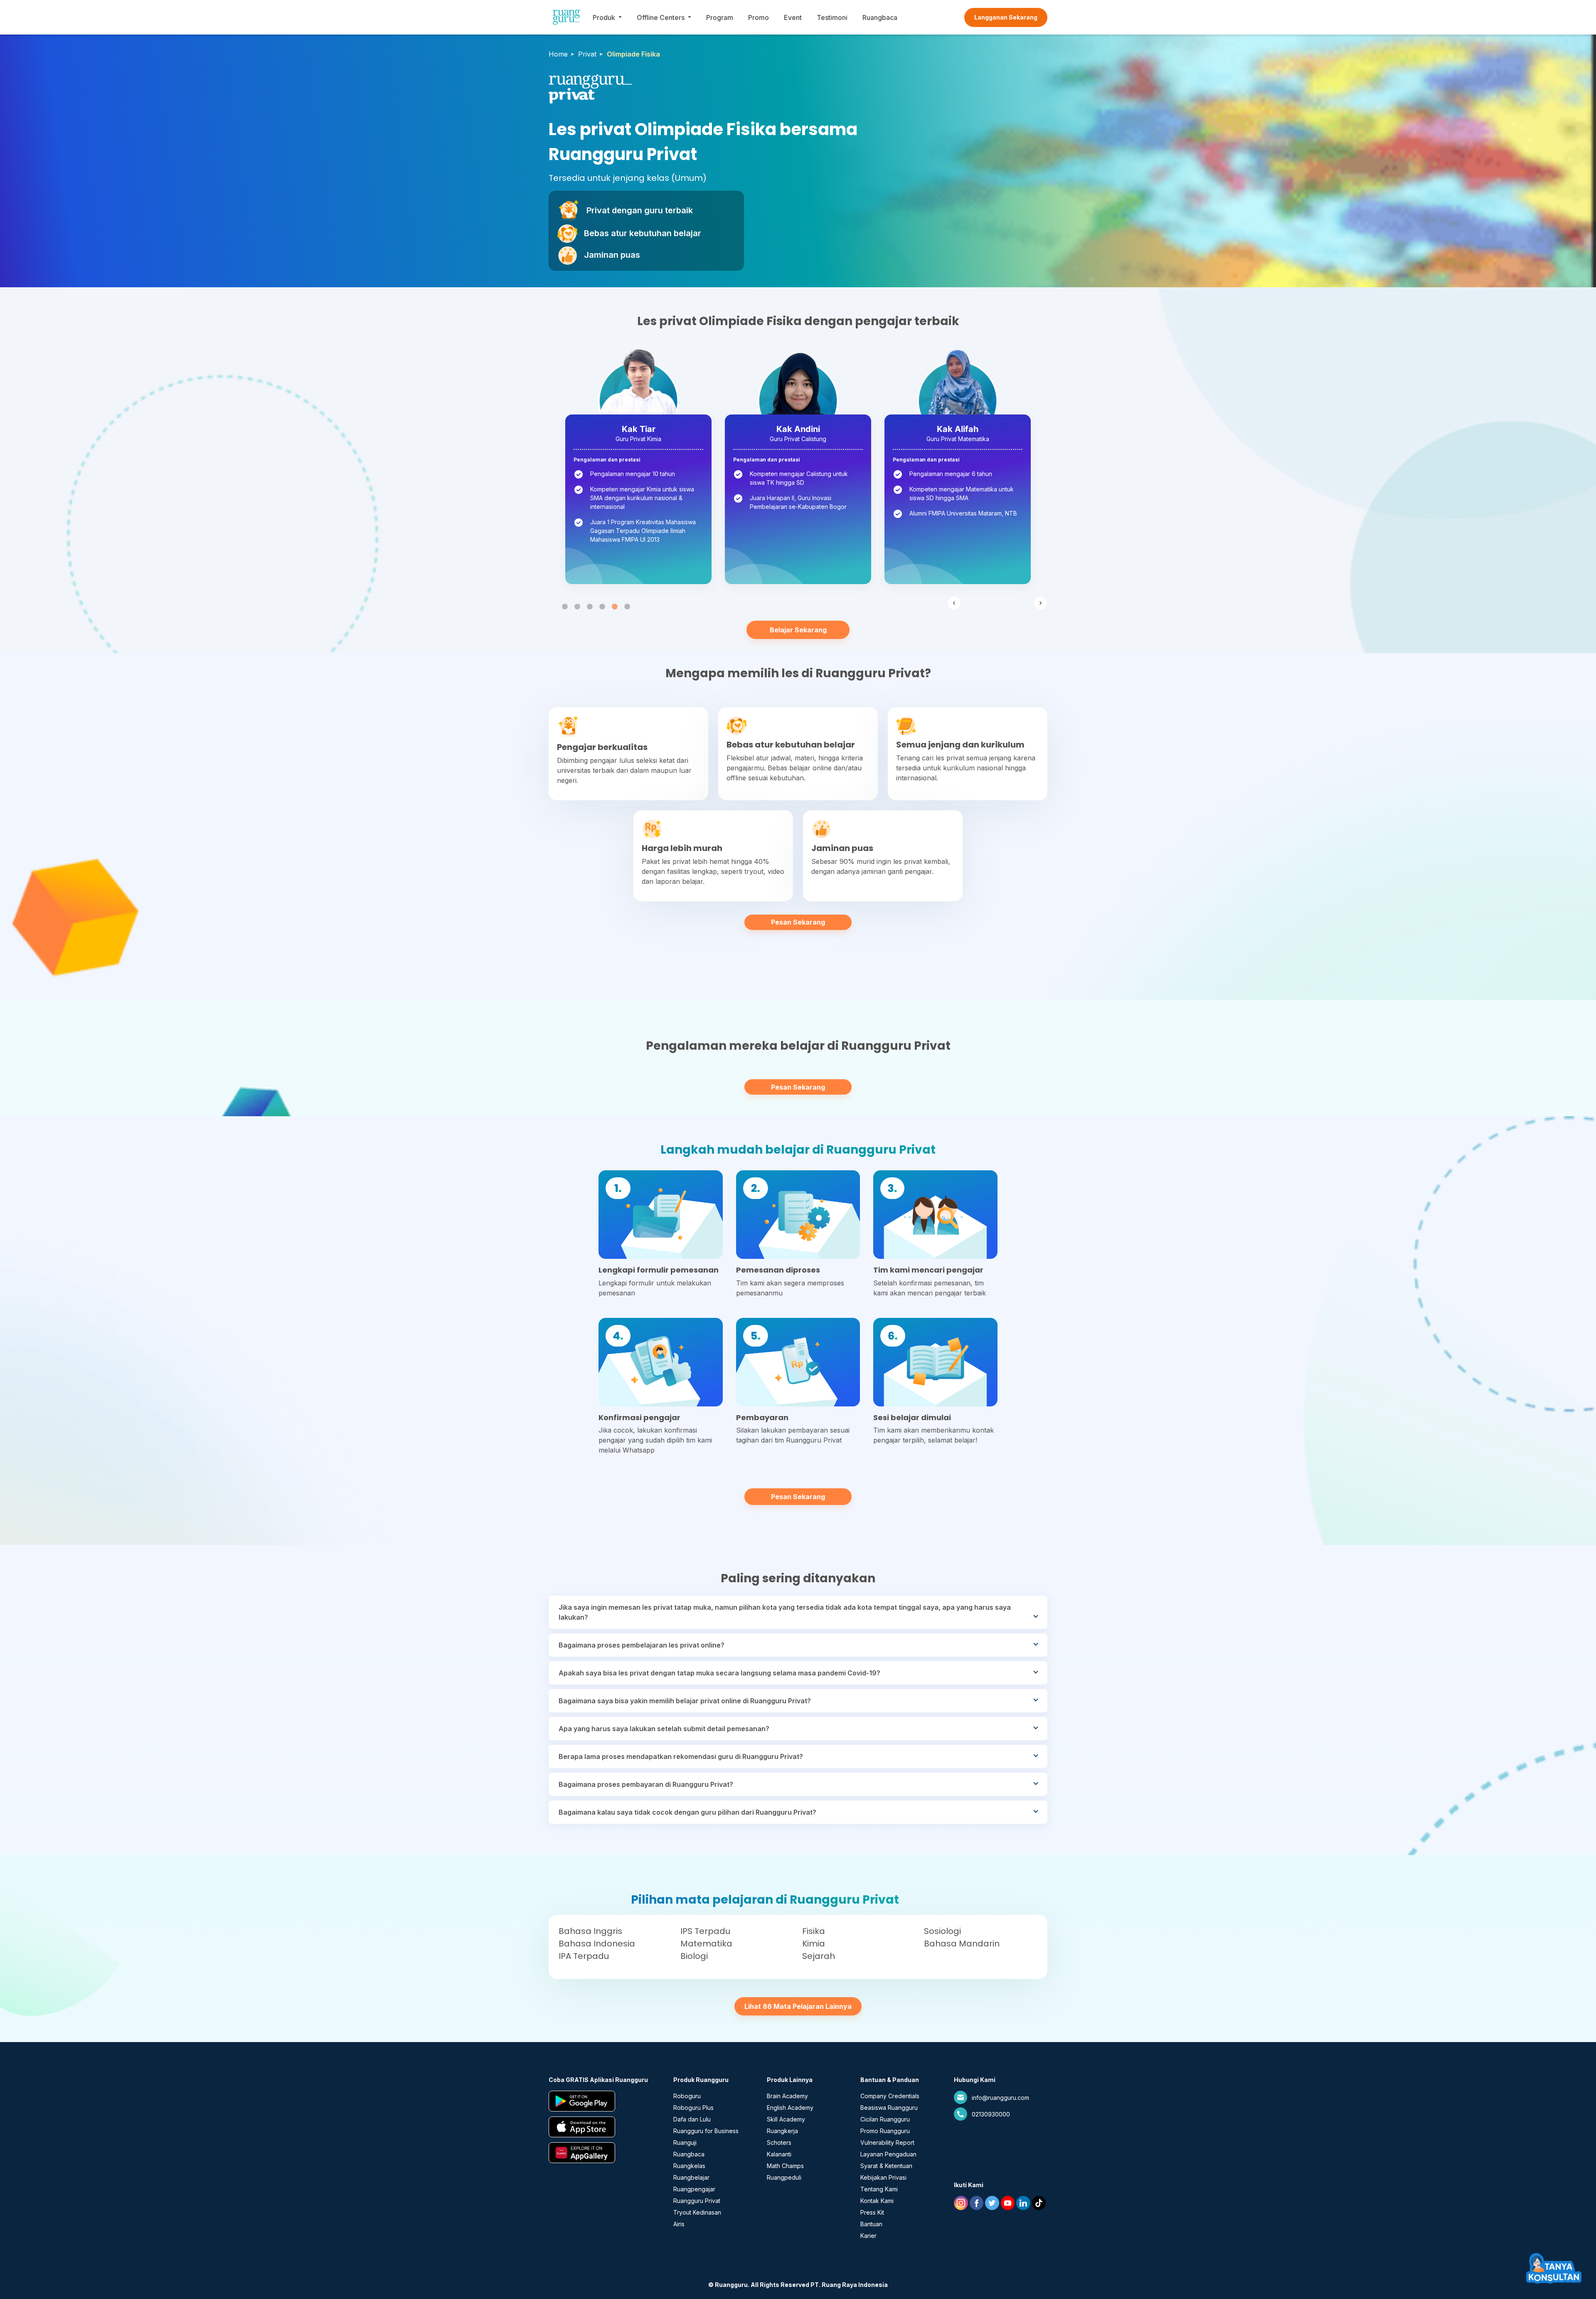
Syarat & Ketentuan (886, 2166)
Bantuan (871, 2224)
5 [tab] (615, 607)
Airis (679, 2224)
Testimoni (832, 17)
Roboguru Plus (693, 2108)
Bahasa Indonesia (597, 1944)
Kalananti (779, 2154)
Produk (604, 17)
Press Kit (872, 2212)
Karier (868, 2236)
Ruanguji (685, 2142)
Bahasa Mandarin (962, 1944)
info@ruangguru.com (1000, 2098)
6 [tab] (627, 607)
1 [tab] (565, 607)
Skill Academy (786, 2119)
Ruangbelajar (691, 2177)
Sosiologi (942, 1931)
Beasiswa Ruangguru (889, 2108)
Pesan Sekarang (798, 922)
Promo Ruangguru (885, 2131)
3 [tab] (590, 607)
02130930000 (991, 2114)
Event (793, 17)
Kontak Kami (877, 2201)
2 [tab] (577, 607)
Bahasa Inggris (590, 1931)
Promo (759, 17)
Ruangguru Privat (697, 2201)
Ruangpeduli (784, 2177)
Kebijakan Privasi (883, 2177)
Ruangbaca (880, 17)
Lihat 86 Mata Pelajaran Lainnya (798, 2006)
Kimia (814, 1944)
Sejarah (819, 1956)
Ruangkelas (689, 2166)
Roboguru (687, 2096)
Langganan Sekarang (1006, 17)
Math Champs (785, 2166)
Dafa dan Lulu (692, 2119)
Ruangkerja (782, 2131)
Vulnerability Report (887, 2142)
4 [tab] (602, 607)
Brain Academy (787, 2096)
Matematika (706, 1944)
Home (558, 54)
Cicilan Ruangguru (885, 2119)
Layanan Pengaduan (888, 2154)
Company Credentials (890, 2096)
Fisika (814, 1931)
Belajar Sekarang (798, 630)
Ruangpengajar (694, 2189)
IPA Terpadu (584, 1956)
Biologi (694, 1956)
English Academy (790, 2108)
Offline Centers (661, 17)
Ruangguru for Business (706, 2131)
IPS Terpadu (705, 1931)
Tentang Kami (879, 2189)
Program (720, 17)
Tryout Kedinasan (697, 2212)
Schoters (779, 2142)
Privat (587, 54)
